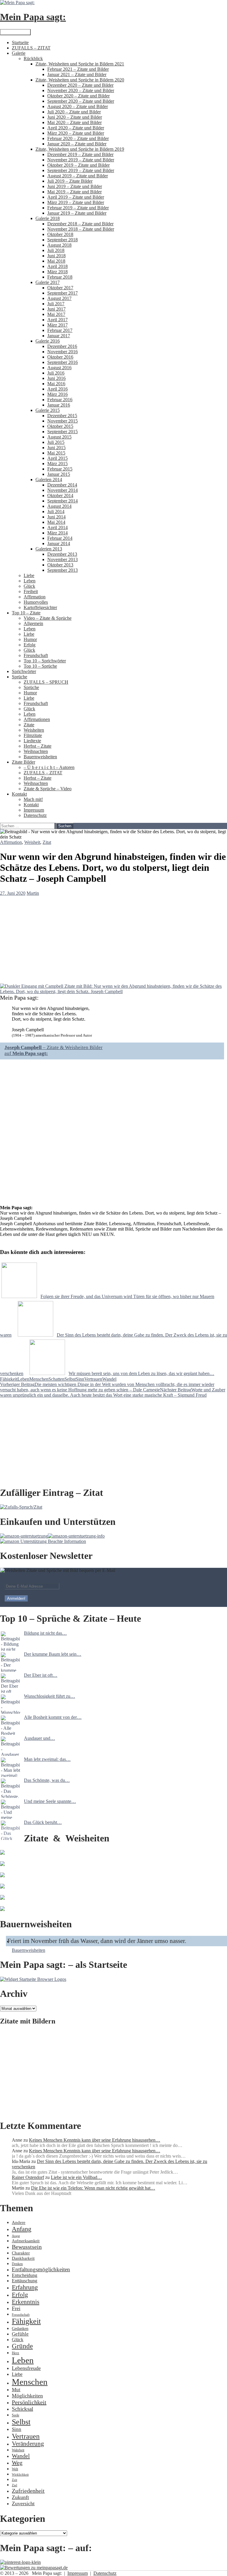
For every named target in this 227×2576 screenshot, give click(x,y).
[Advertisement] (113, 2073)
